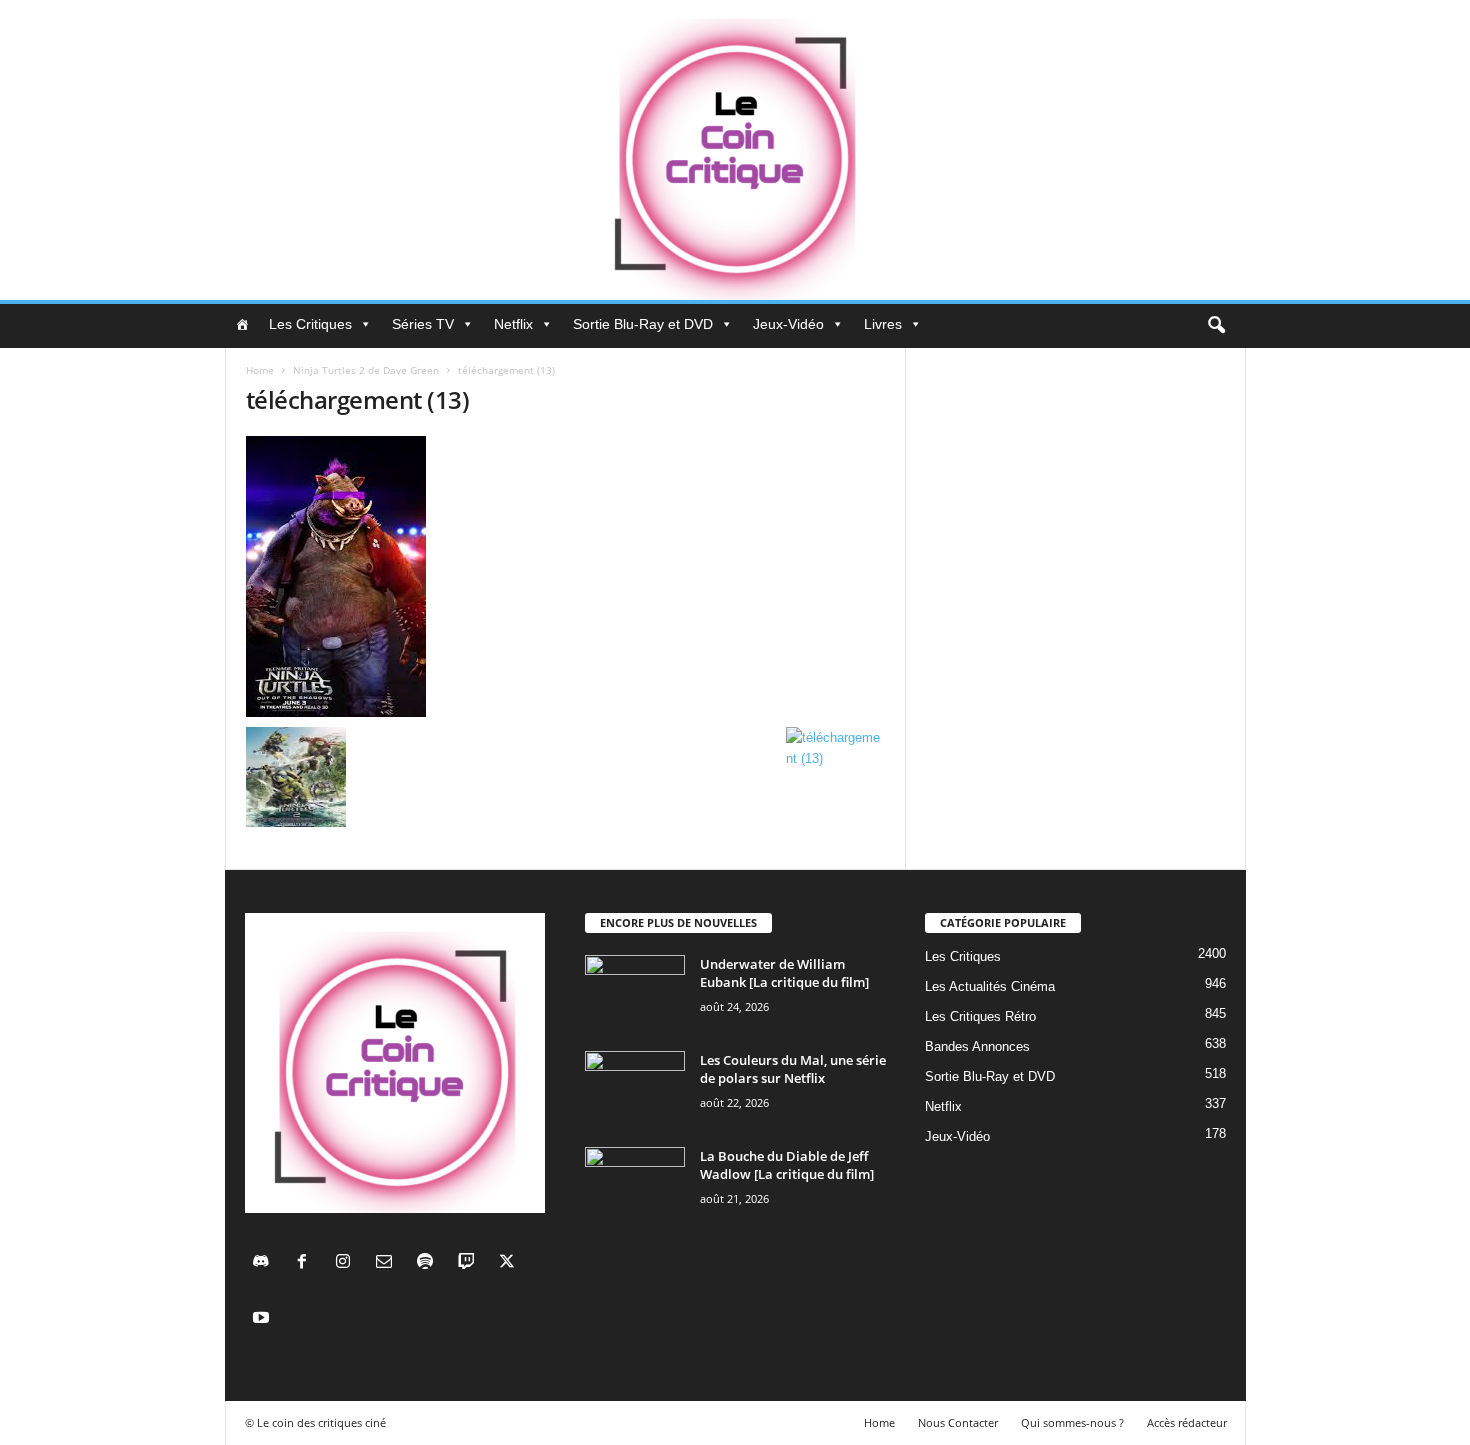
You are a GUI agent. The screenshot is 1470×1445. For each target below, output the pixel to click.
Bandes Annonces (977, 1046)
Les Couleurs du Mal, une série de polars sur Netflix (793, 1069)
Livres (883, 324)
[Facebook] (306, 1263)
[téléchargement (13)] (566, 576)
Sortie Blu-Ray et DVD (643, 324)
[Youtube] (263, 1319)
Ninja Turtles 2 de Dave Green (366, 370)
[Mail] (388, 1263)
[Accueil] (242, 324)
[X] (509, 1263)
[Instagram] (347, 1263)
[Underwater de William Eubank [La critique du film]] (635, 992)
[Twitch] (470, 1263)
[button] (1216, 326)
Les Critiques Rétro (980, 1016)
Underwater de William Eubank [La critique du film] (784, 973)
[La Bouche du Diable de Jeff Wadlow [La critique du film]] (635, 1184)
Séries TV (423, 324)
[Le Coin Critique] (735, 150)
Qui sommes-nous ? (1072, 1422)
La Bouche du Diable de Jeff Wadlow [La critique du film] (787, 1165)
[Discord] (265, 1263)
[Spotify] (429, 1263)
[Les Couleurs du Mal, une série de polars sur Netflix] (635, 1088)
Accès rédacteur (1187, 1422)
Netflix (513, 324)
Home (260, 370)
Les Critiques (310, 324)
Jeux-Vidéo (788, 324)
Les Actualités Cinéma (990, 986)
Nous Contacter (958, 1422)
